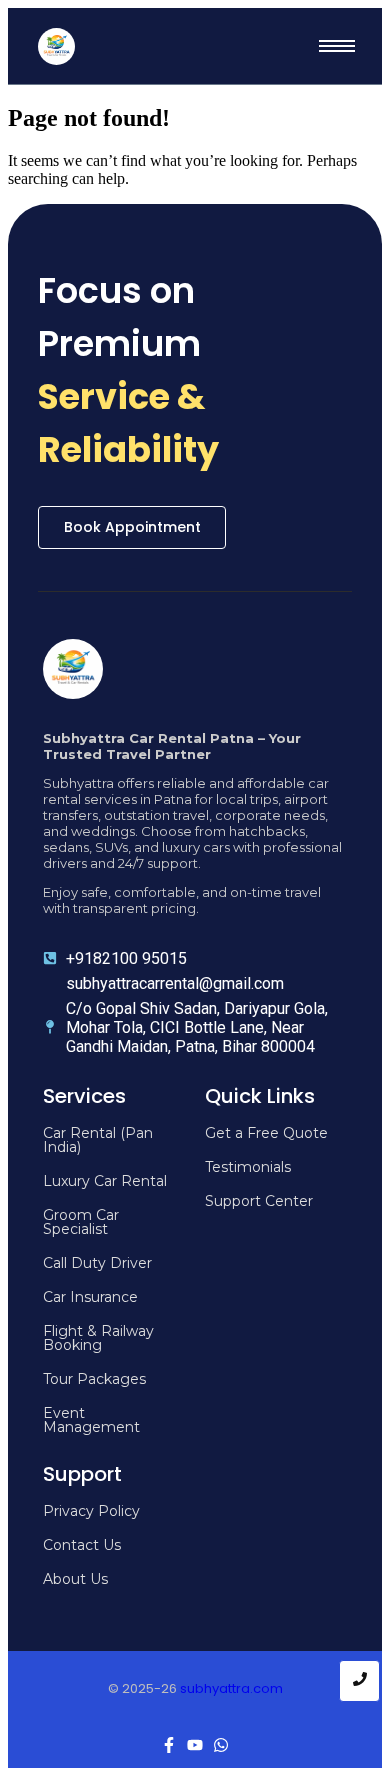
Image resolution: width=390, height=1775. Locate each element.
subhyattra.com (231, 1688)
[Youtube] (195, 1745)
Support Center (259, 1201)
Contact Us (82, 1545)
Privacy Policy (91, 1511)
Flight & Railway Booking (98, 1338)
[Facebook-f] (169, 1745)
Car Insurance (90, 1297)
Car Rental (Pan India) (98, 1140)
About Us (75, 1579)
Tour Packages (94, 1379)
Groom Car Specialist (81, 1222)
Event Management (91, 1420)
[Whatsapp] (221, 1745)
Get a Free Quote (266, 1133)
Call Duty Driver (97, 1263)
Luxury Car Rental (105, 1181)
